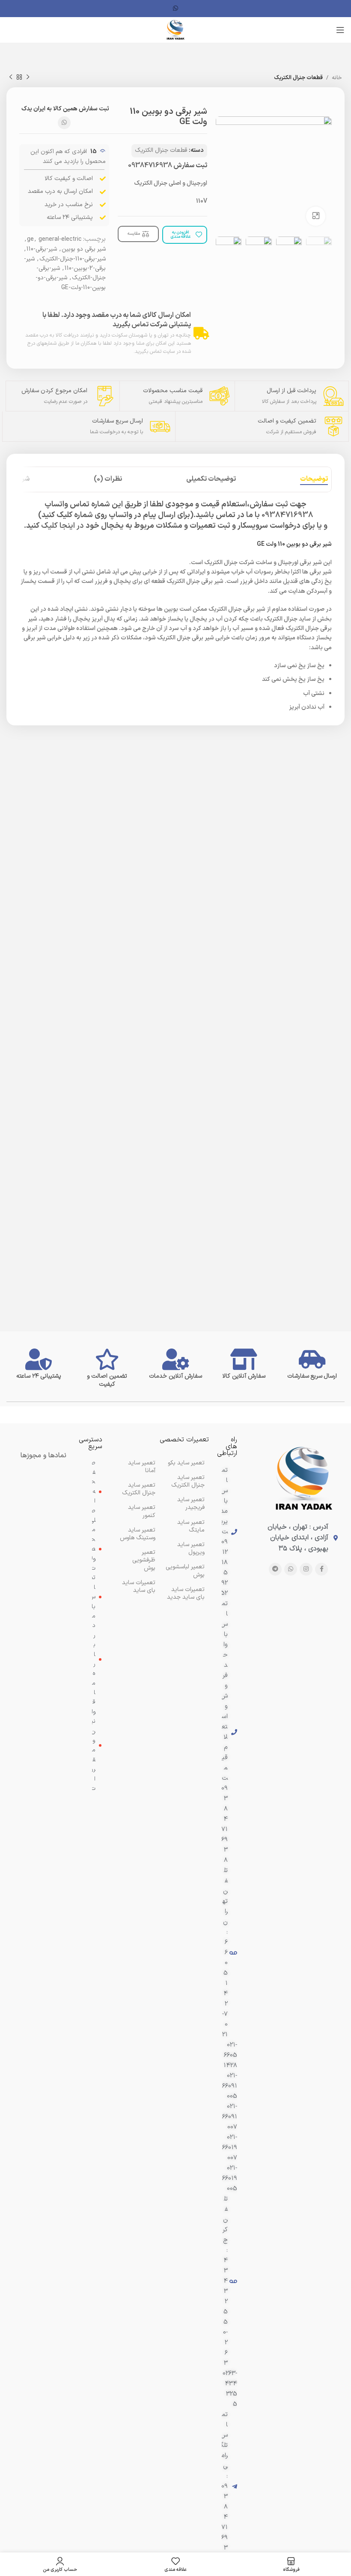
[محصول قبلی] (28, 77)
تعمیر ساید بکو (186, 1463)
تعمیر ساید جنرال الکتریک (139, 1489)
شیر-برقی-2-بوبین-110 (65, 264)
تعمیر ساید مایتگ (191, 1526)
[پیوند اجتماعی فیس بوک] (321, 1569)
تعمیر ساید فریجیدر (191, 1504)
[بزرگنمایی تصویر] (316, 216)
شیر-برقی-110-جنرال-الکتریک (73, 259)
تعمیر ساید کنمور (142, 1511)
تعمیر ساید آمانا (142, 1467)
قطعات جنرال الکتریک (298, 78)
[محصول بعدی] (11, 77)
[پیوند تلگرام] (275, 1569)
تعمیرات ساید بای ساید (139, 1587)
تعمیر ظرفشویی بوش (144, 1560)
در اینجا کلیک (62, 526)
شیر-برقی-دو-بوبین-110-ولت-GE (71, 282)
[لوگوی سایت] (175, 30)
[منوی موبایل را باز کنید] (340, 30)
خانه (337, 78)
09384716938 (150, 166)
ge (30, 239)
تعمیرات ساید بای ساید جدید (186, 1593)
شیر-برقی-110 (42, 249)
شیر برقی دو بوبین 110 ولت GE (294, 544)
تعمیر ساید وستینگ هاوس (138, 1534)
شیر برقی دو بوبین (84, 249)
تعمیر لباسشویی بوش (185, 1571)
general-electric (60, 239)
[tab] (314, 479)
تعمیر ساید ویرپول (191, 1548)
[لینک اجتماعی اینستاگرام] (306, 1569)
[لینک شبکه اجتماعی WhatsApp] (175, 9)
